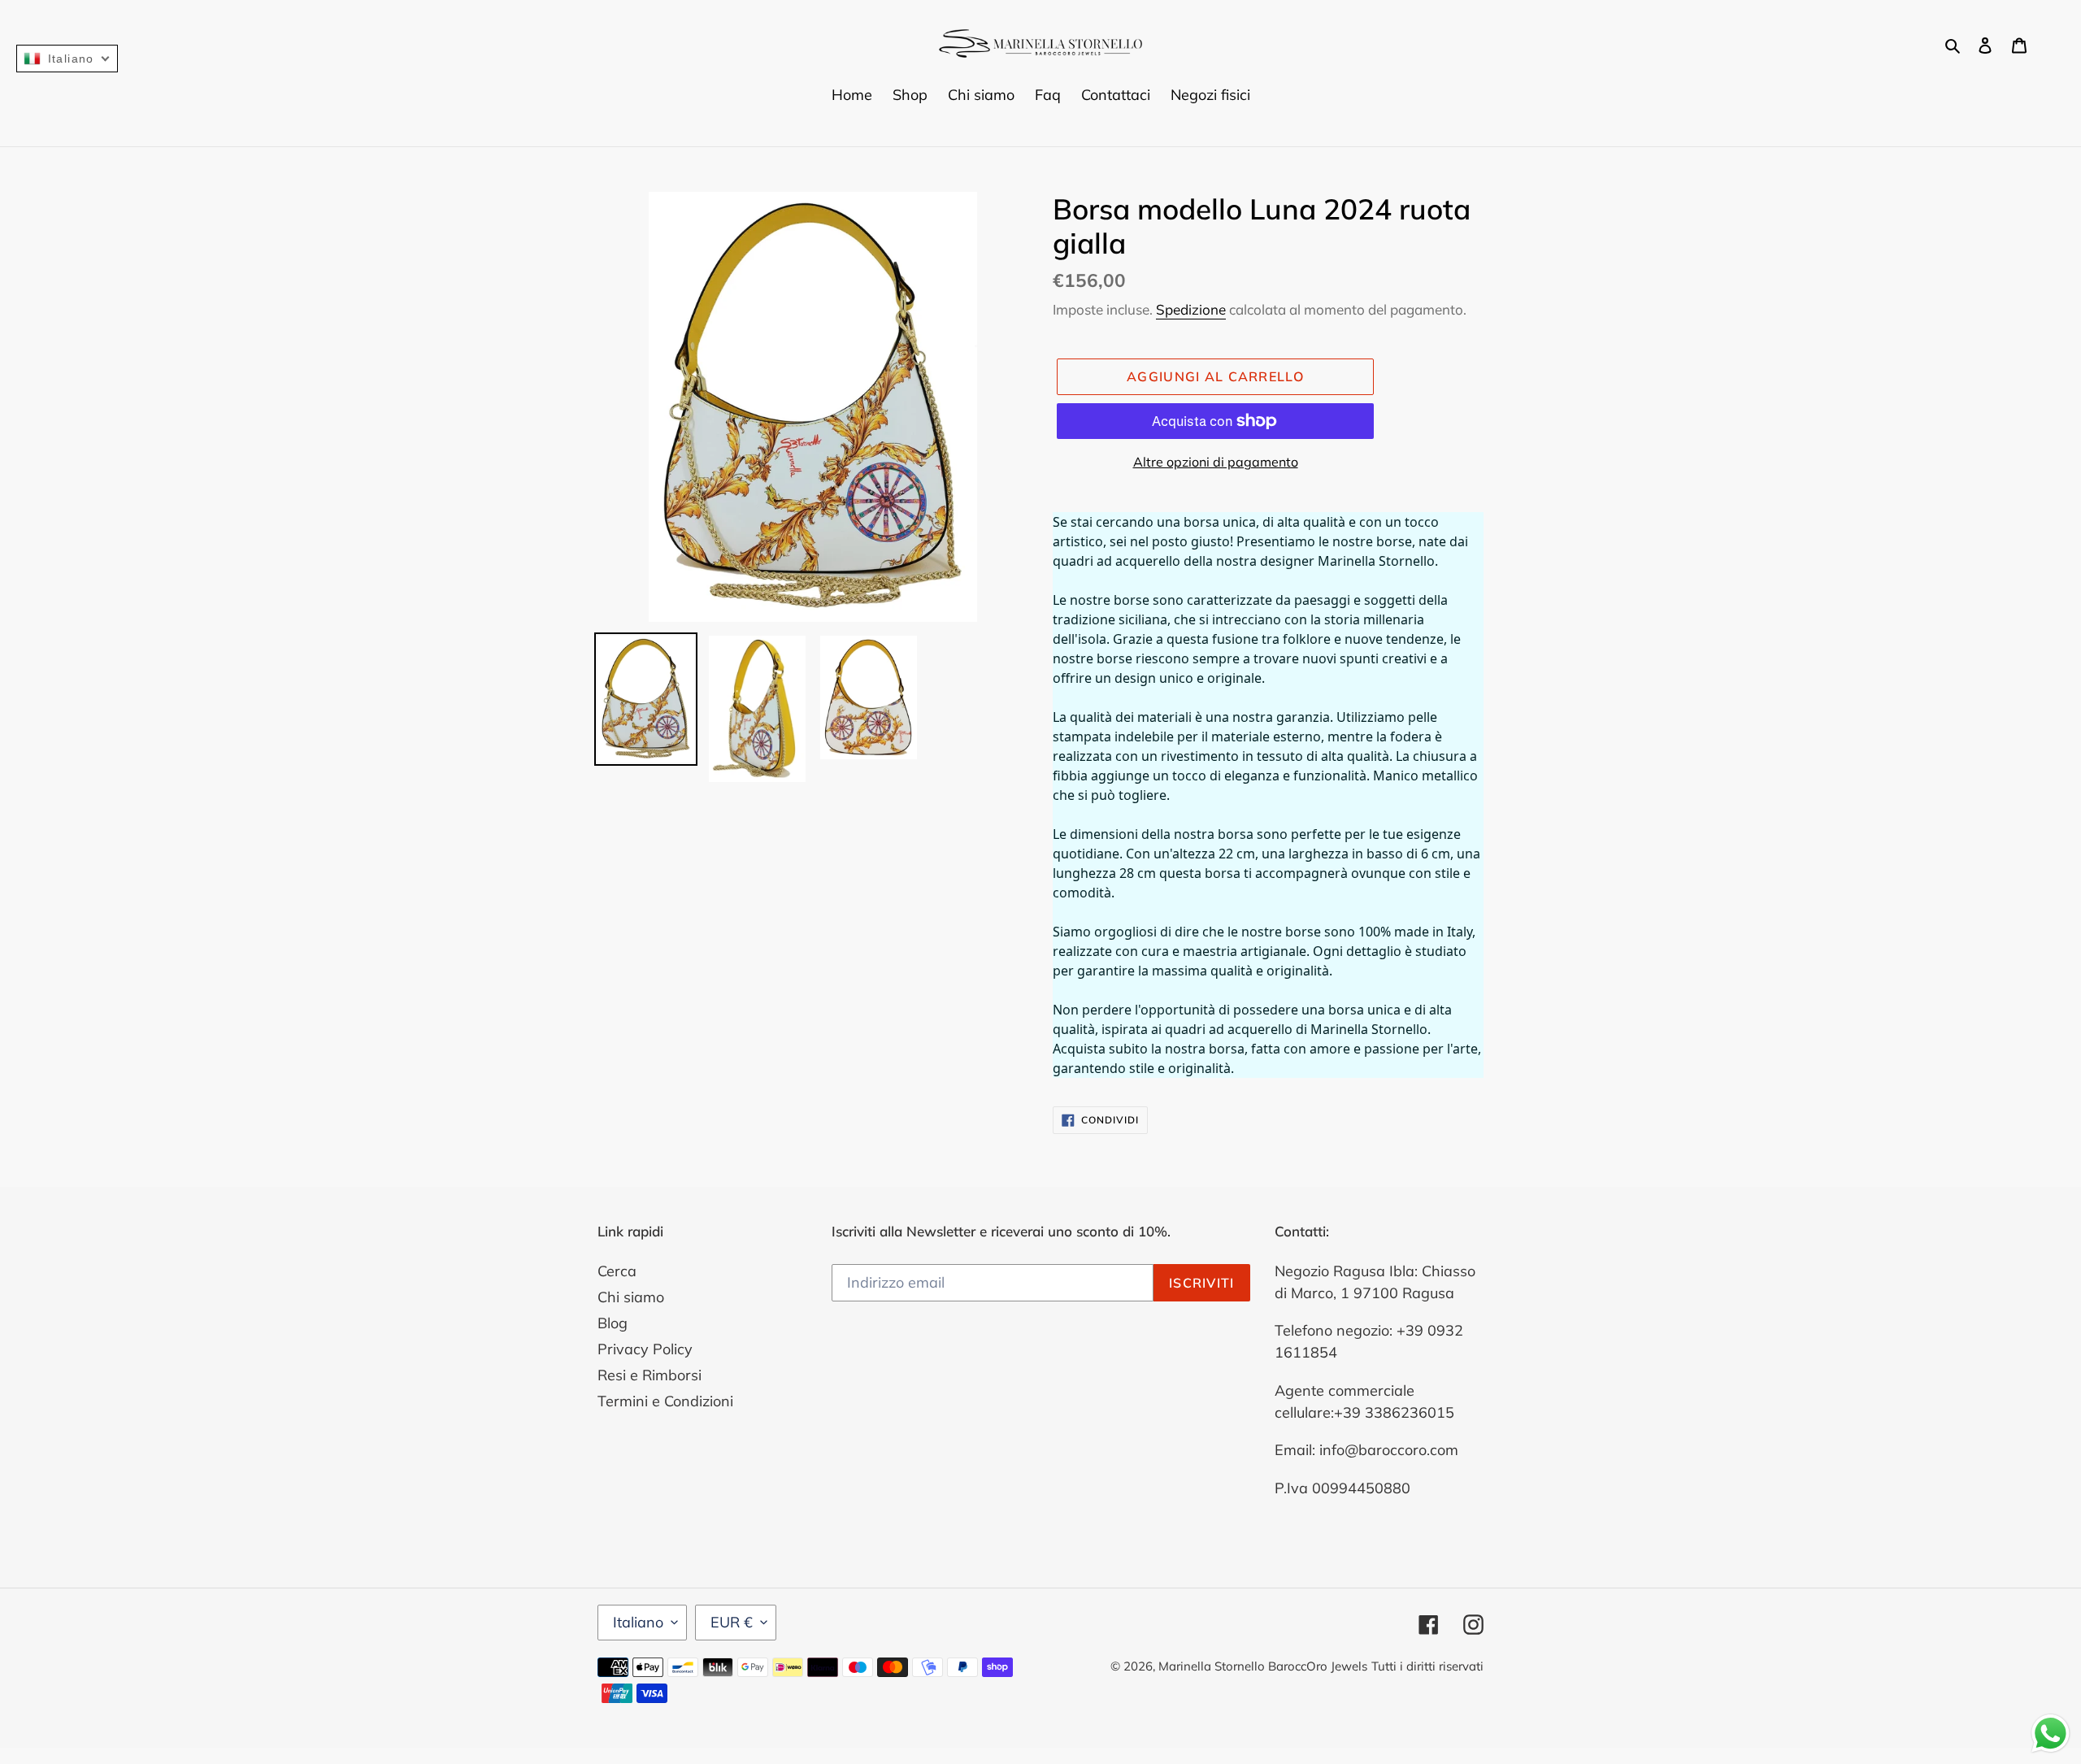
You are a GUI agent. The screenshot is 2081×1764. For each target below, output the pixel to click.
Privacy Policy (645, 1349)
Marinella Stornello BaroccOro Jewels (1263, 1666)
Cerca (617, 1271)
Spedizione (1191, 309)
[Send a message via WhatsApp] (2051, 1734)
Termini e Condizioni (665, 1401)
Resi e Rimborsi (649, 1375)
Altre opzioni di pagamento (1216, 462)
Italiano (638, 1622)
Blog (613, 1323)
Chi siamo (631, 1297)
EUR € (732, 1622)
